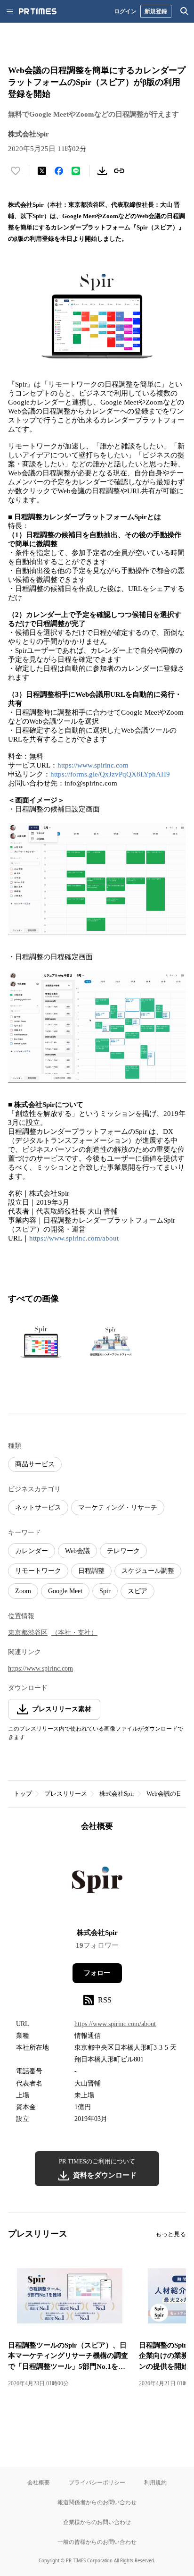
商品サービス (35, 1464)
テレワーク (123, 1551)
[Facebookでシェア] (59, 171)
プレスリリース (66, 1794)
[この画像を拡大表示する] (41, 1342)
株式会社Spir (117, 1794)
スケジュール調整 (148, 1571)
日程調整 (91, 1571)
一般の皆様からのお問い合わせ (97, 2542)
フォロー (97, 1973)
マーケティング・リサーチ (118, 1508)
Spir (105, 1591)
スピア (137, 1591)
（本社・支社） (74, 1633)
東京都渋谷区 (28, 1633)
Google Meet (65, 1591)
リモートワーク (38, 1571)
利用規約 (155, 2482)
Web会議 (77, 1551)
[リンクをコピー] (119, 171)
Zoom (23, 1591)
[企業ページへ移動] (97, 1883)
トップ (23, 1794)
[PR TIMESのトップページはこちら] (38, 11)
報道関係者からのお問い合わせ (97, 2502)
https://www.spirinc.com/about (74, 1238)
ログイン (125, 11)
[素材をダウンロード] (102, 171)
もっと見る (171, 2234)
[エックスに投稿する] (42, 171)
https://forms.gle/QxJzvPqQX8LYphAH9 (110, 774)
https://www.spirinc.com (93, 765)
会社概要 (39, 2482)
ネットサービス (38, 1508)
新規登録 (156, 11)
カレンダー (32, 1551)
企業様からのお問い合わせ (97, 2522)
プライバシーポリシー (97, 2482)
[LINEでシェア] (76, 171)
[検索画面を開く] (185, 11)
